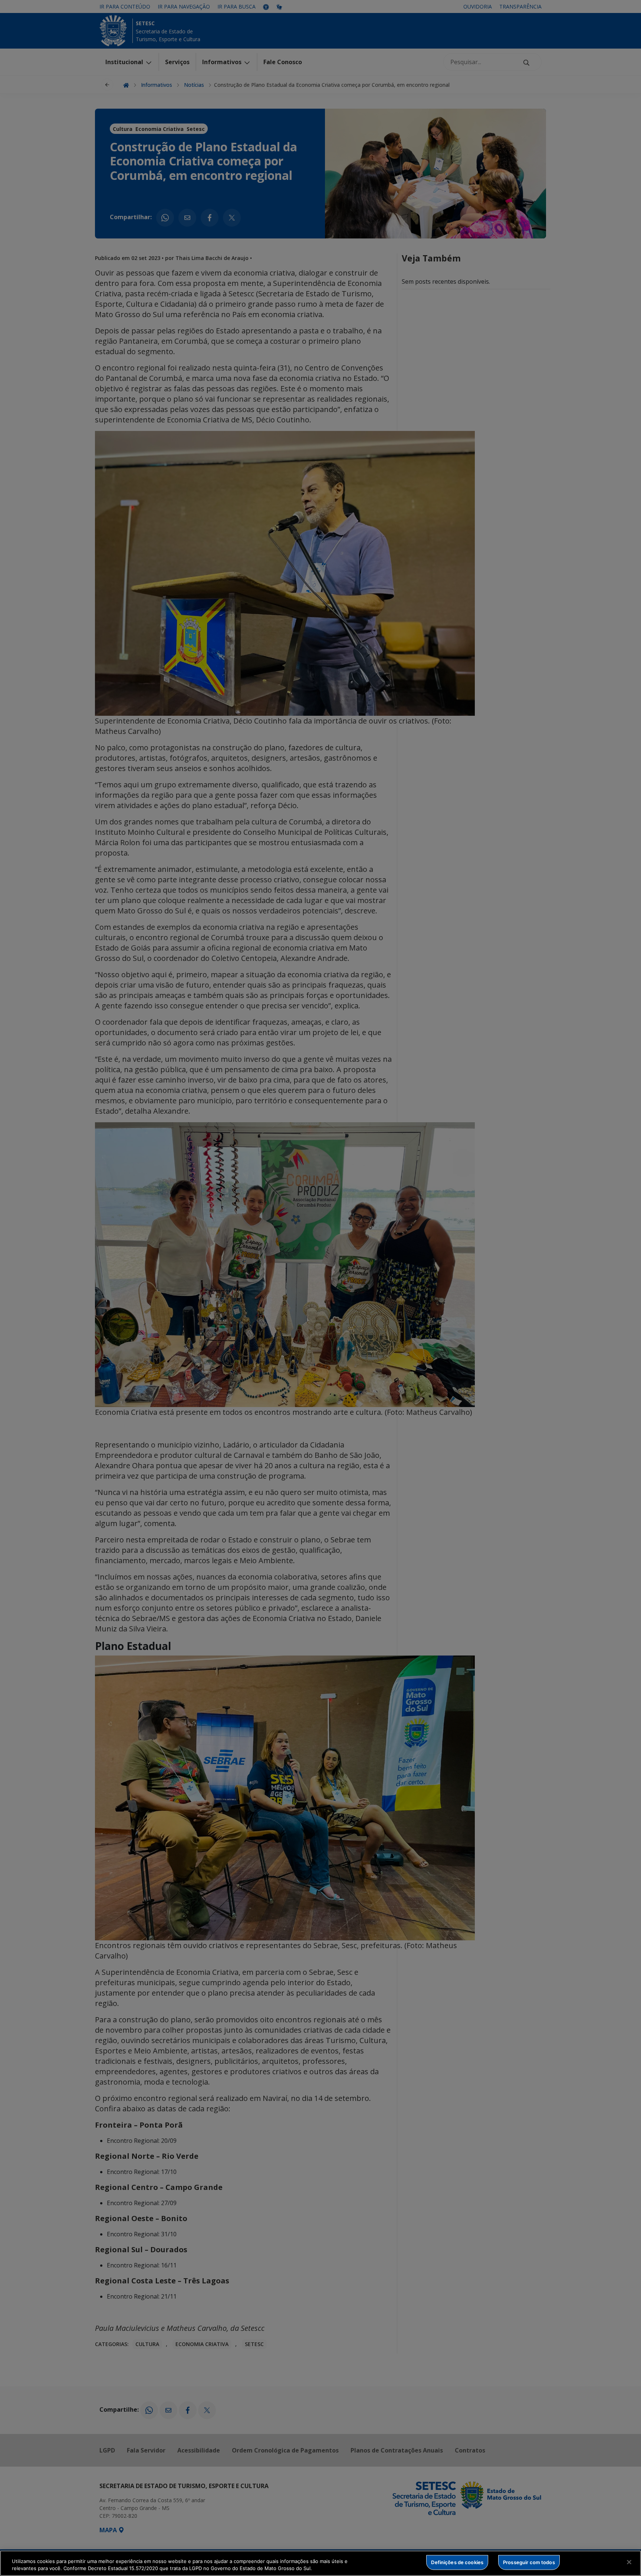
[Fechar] (629, 2562)
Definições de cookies (457, 2562)
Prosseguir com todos (529, 2562)
